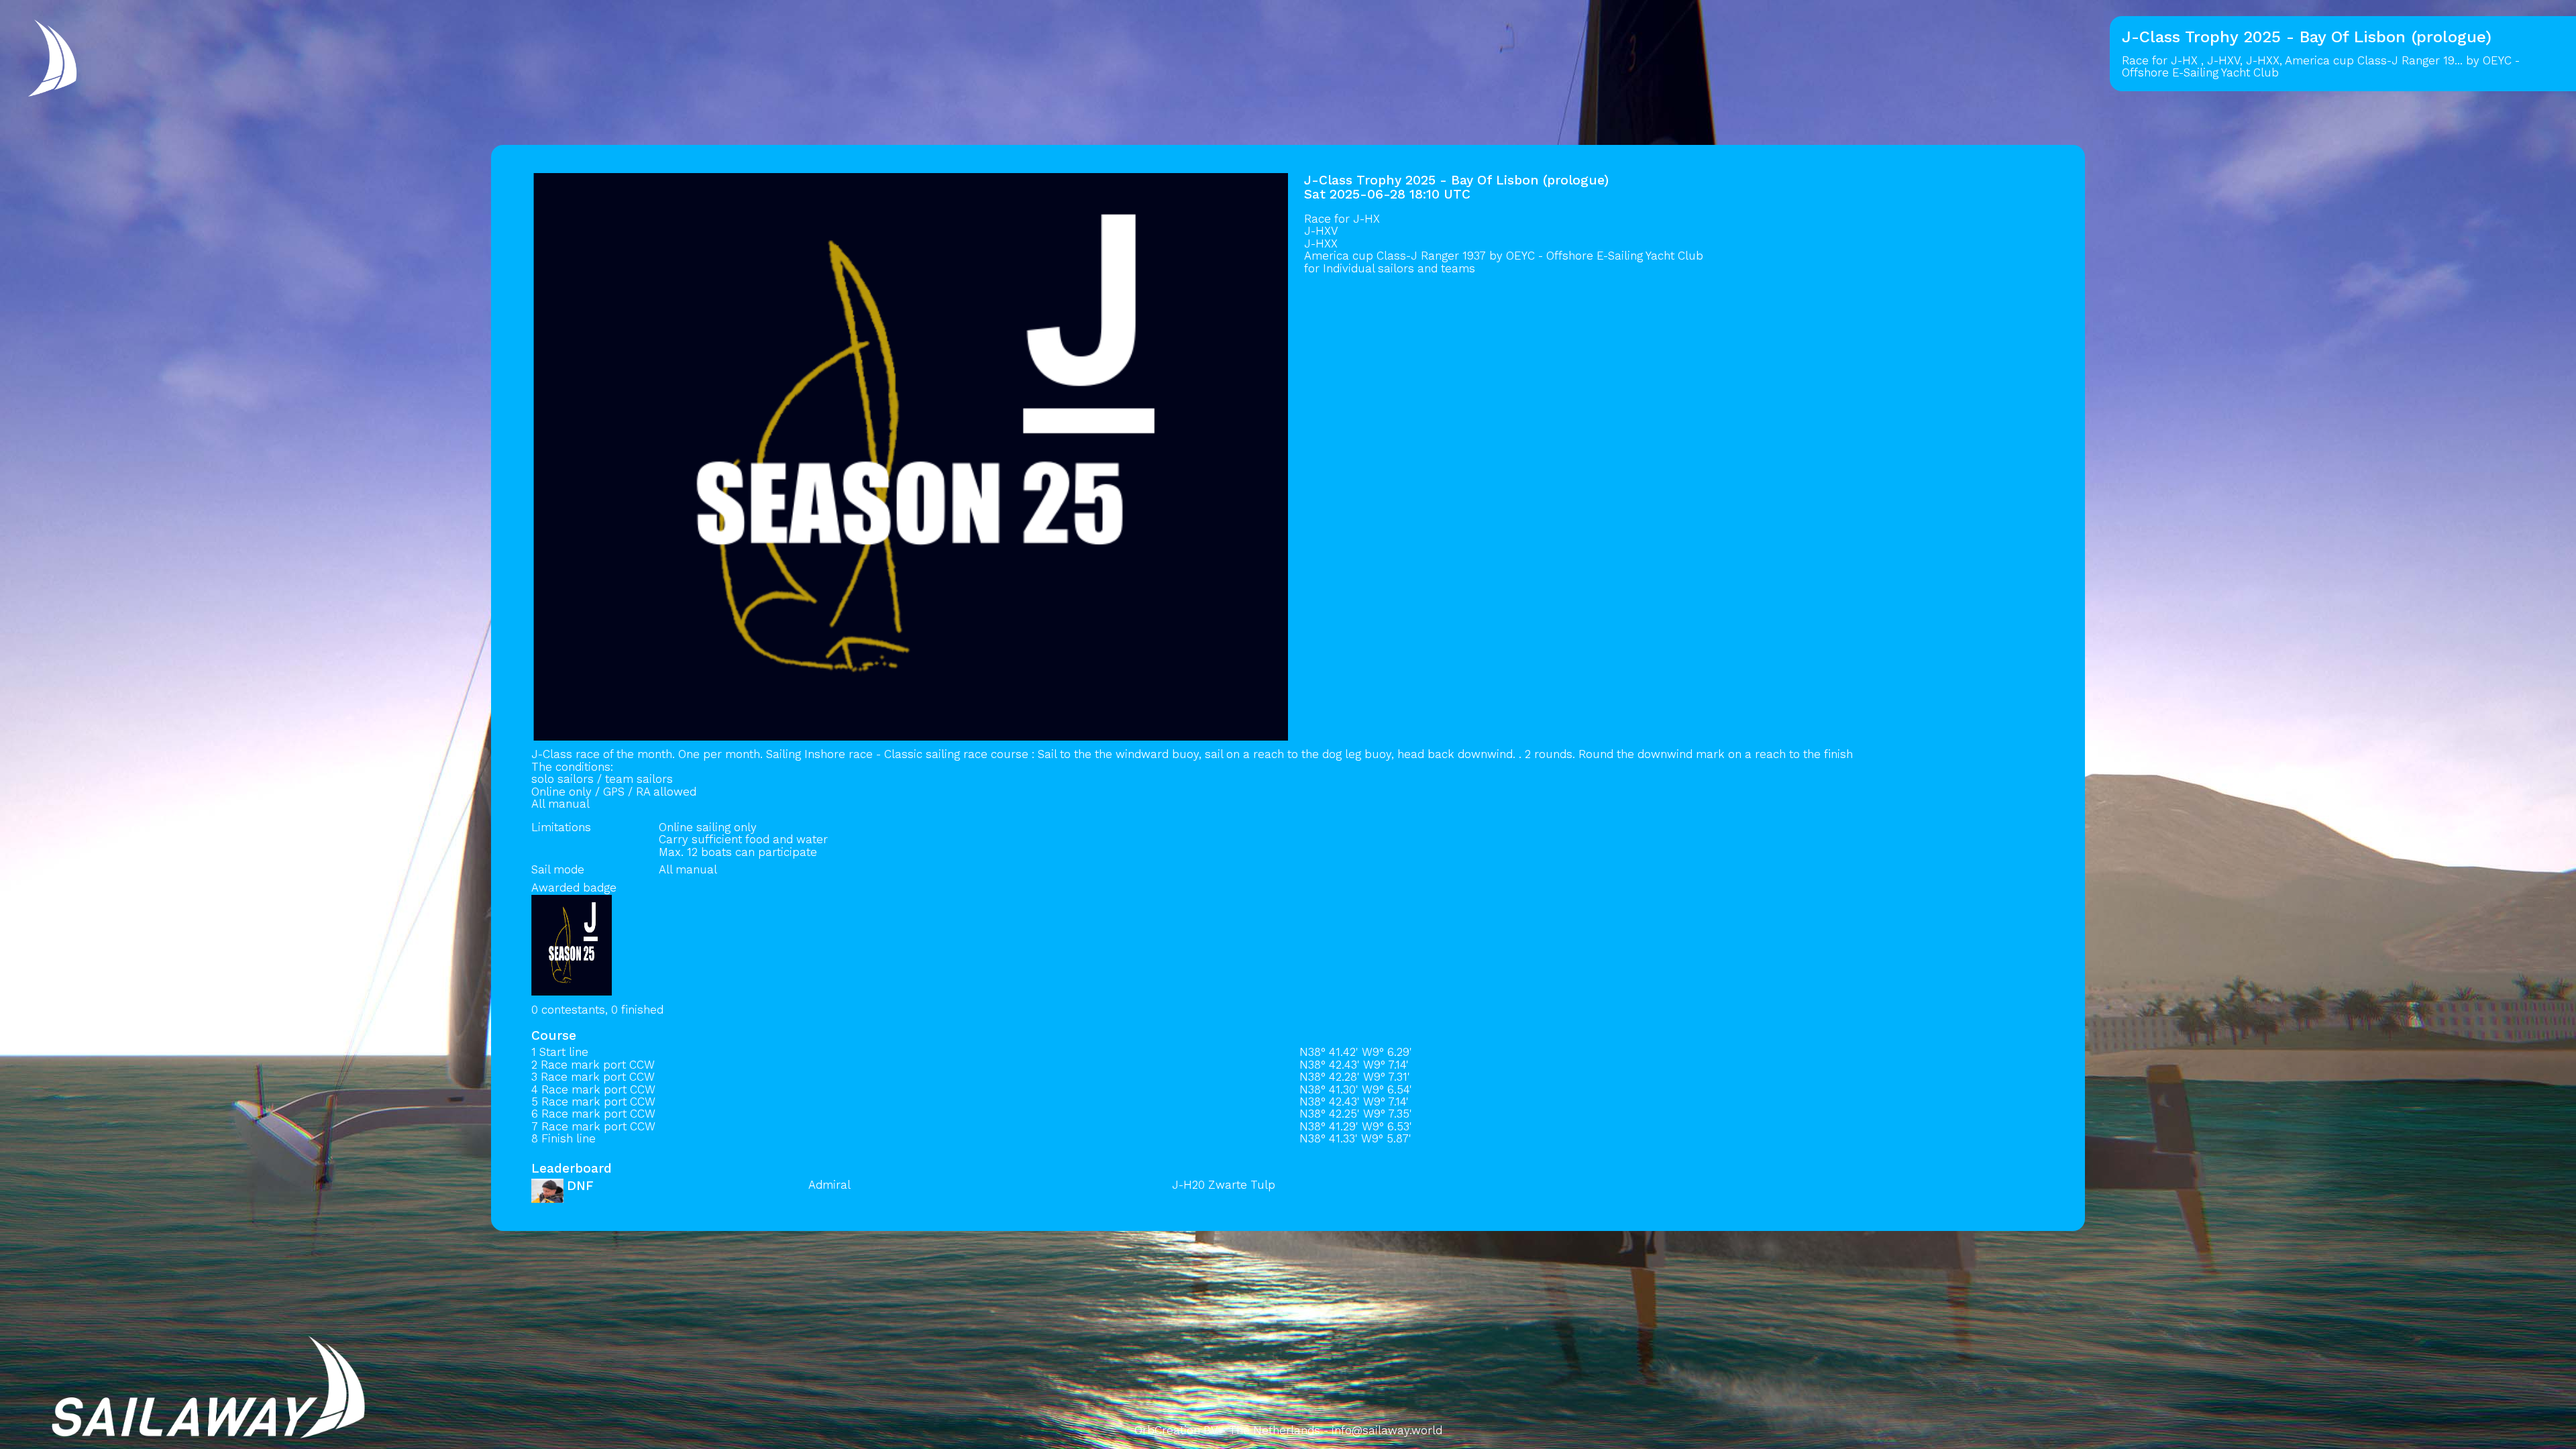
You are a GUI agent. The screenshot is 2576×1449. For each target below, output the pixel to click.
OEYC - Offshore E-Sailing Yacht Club (1605, 256)
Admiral (829, 1185)
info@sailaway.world (1387, 1430)
